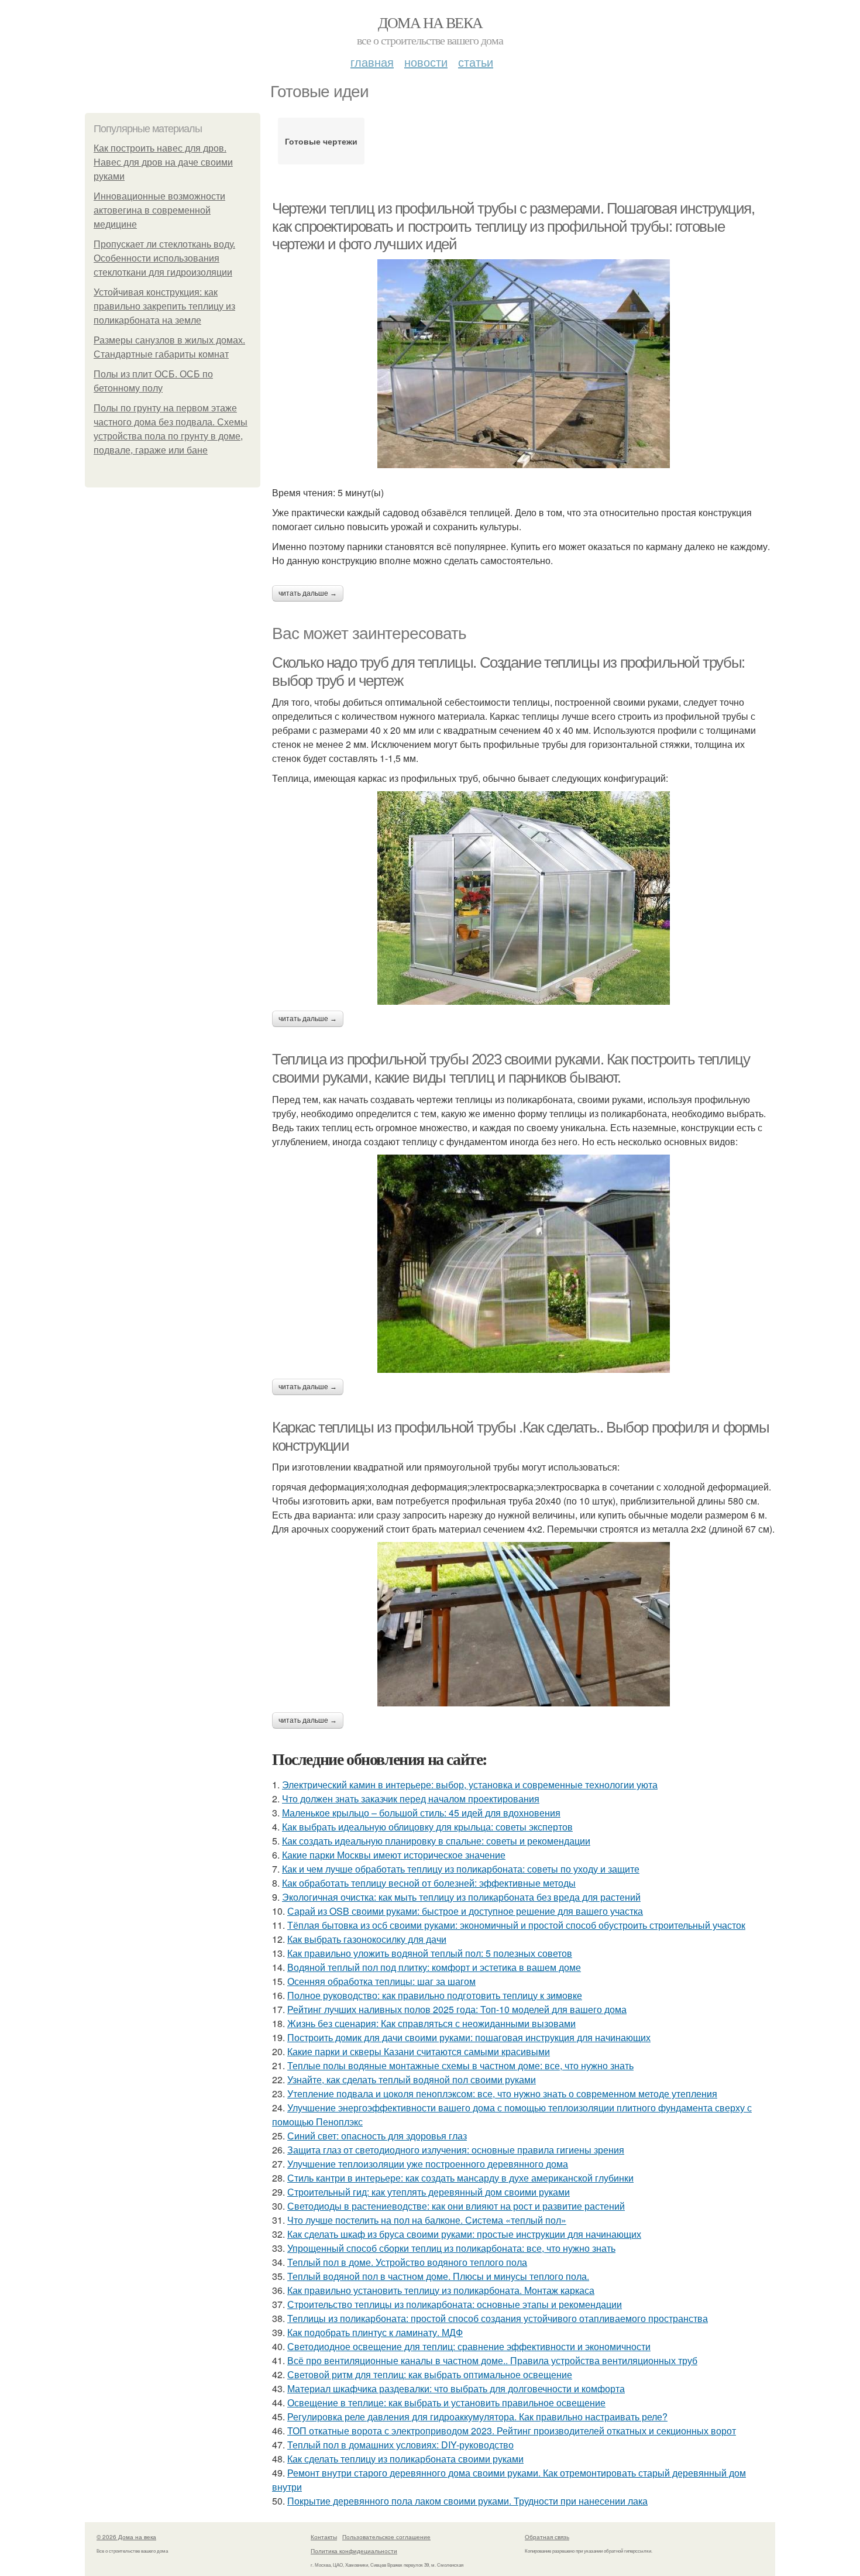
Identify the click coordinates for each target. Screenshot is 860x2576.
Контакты (324, 2537)
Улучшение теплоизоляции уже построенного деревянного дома (428, 2164)
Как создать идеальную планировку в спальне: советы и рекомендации (436, 1841)
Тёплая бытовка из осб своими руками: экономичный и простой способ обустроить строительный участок (516, 1925)
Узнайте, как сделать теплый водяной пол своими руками (412, 2079)
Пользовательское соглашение (386, 2537)
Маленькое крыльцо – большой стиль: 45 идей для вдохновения (421, 1813)
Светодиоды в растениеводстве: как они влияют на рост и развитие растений (456, 2206)
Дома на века (430, 22)
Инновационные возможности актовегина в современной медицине (159, 210)
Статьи (476, 62)
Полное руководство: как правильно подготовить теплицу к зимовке (435, 1995)
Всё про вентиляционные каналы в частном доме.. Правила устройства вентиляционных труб (492, 2360)
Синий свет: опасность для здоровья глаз (377, 2136)
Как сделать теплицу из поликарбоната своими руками (405, 2459)
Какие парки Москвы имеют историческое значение (394, 1855)
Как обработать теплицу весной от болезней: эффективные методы (429, 1883)
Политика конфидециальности (354, 2551)
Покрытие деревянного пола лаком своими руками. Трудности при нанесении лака (467, 2501)
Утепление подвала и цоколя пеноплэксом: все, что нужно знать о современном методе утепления (502, 2094)
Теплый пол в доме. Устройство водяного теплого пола (407, 2262)
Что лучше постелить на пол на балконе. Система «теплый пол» (427, 2220)
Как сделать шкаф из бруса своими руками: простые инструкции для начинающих (464, 2234)
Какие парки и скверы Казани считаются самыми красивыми (419, 2051)
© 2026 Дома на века (126, 2537)
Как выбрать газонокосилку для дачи (367, 1939)
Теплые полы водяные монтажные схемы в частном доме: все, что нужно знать (460, 2065)
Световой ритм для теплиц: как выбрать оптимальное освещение (430, 2374)
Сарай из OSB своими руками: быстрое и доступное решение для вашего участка (465, 1911)
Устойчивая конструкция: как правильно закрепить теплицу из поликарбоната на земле (164, 306)
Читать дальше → (308, 593)
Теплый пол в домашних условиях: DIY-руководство (400, 2445)
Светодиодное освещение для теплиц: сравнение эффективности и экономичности (469, 2346)
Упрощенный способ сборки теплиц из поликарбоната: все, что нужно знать (451, 2248)
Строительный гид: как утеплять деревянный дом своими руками (429, 2192)
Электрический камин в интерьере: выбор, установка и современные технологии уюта (470, 1785)
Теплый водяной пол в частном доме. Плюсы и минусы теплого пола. (438, 2276)
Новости (426, 62)
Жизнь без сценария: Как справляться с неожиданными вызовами (431, 2023)
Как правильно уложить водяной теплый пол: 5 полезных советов (430, 1953)
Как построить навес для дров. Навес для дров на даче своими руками (163, 162)
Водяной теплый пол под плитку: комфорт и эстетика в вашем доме (434, 1967)
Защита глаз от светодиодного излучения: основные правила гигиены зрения (456, 2150)
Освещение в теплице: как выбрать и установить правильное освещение (446, 2402)
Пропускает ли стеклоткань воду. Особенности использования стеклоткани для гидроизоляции (164, 258)
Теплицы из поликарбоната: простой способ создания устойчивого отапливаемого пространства (498, 2318)
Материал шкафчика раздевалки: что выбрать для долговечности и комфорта (456, 2388)
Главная (372, 62)
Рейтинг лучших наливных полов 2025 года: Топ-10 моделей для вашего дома (457, 2009)
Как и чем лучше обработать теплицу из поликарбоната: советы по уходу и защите (461, 1869)
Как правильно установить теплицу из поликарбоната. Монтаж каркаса (441, 2290)
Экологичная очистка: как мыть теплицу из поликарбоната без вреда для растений (461, 1897)
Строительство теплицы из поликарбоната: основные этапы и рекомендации (455, 2304)
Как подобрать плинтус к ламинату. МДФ (375, 2332)
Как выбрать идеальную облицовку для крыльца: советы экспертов (427, 1827)
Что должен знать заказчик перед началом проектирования (411, 1799)
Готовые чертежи (321, 141)
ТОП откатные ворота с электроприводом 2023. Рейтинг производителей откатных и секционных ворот (512, 2431)
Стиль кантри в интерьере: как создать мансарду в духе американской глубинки (460, 2178)
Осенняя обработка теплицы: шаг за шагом (381, 1981)
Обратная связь (547, 2537)
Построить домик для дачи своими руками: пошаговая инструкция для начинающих (469, 2037)
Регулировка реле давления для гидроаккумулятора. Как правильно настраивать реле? (477, 2417)
